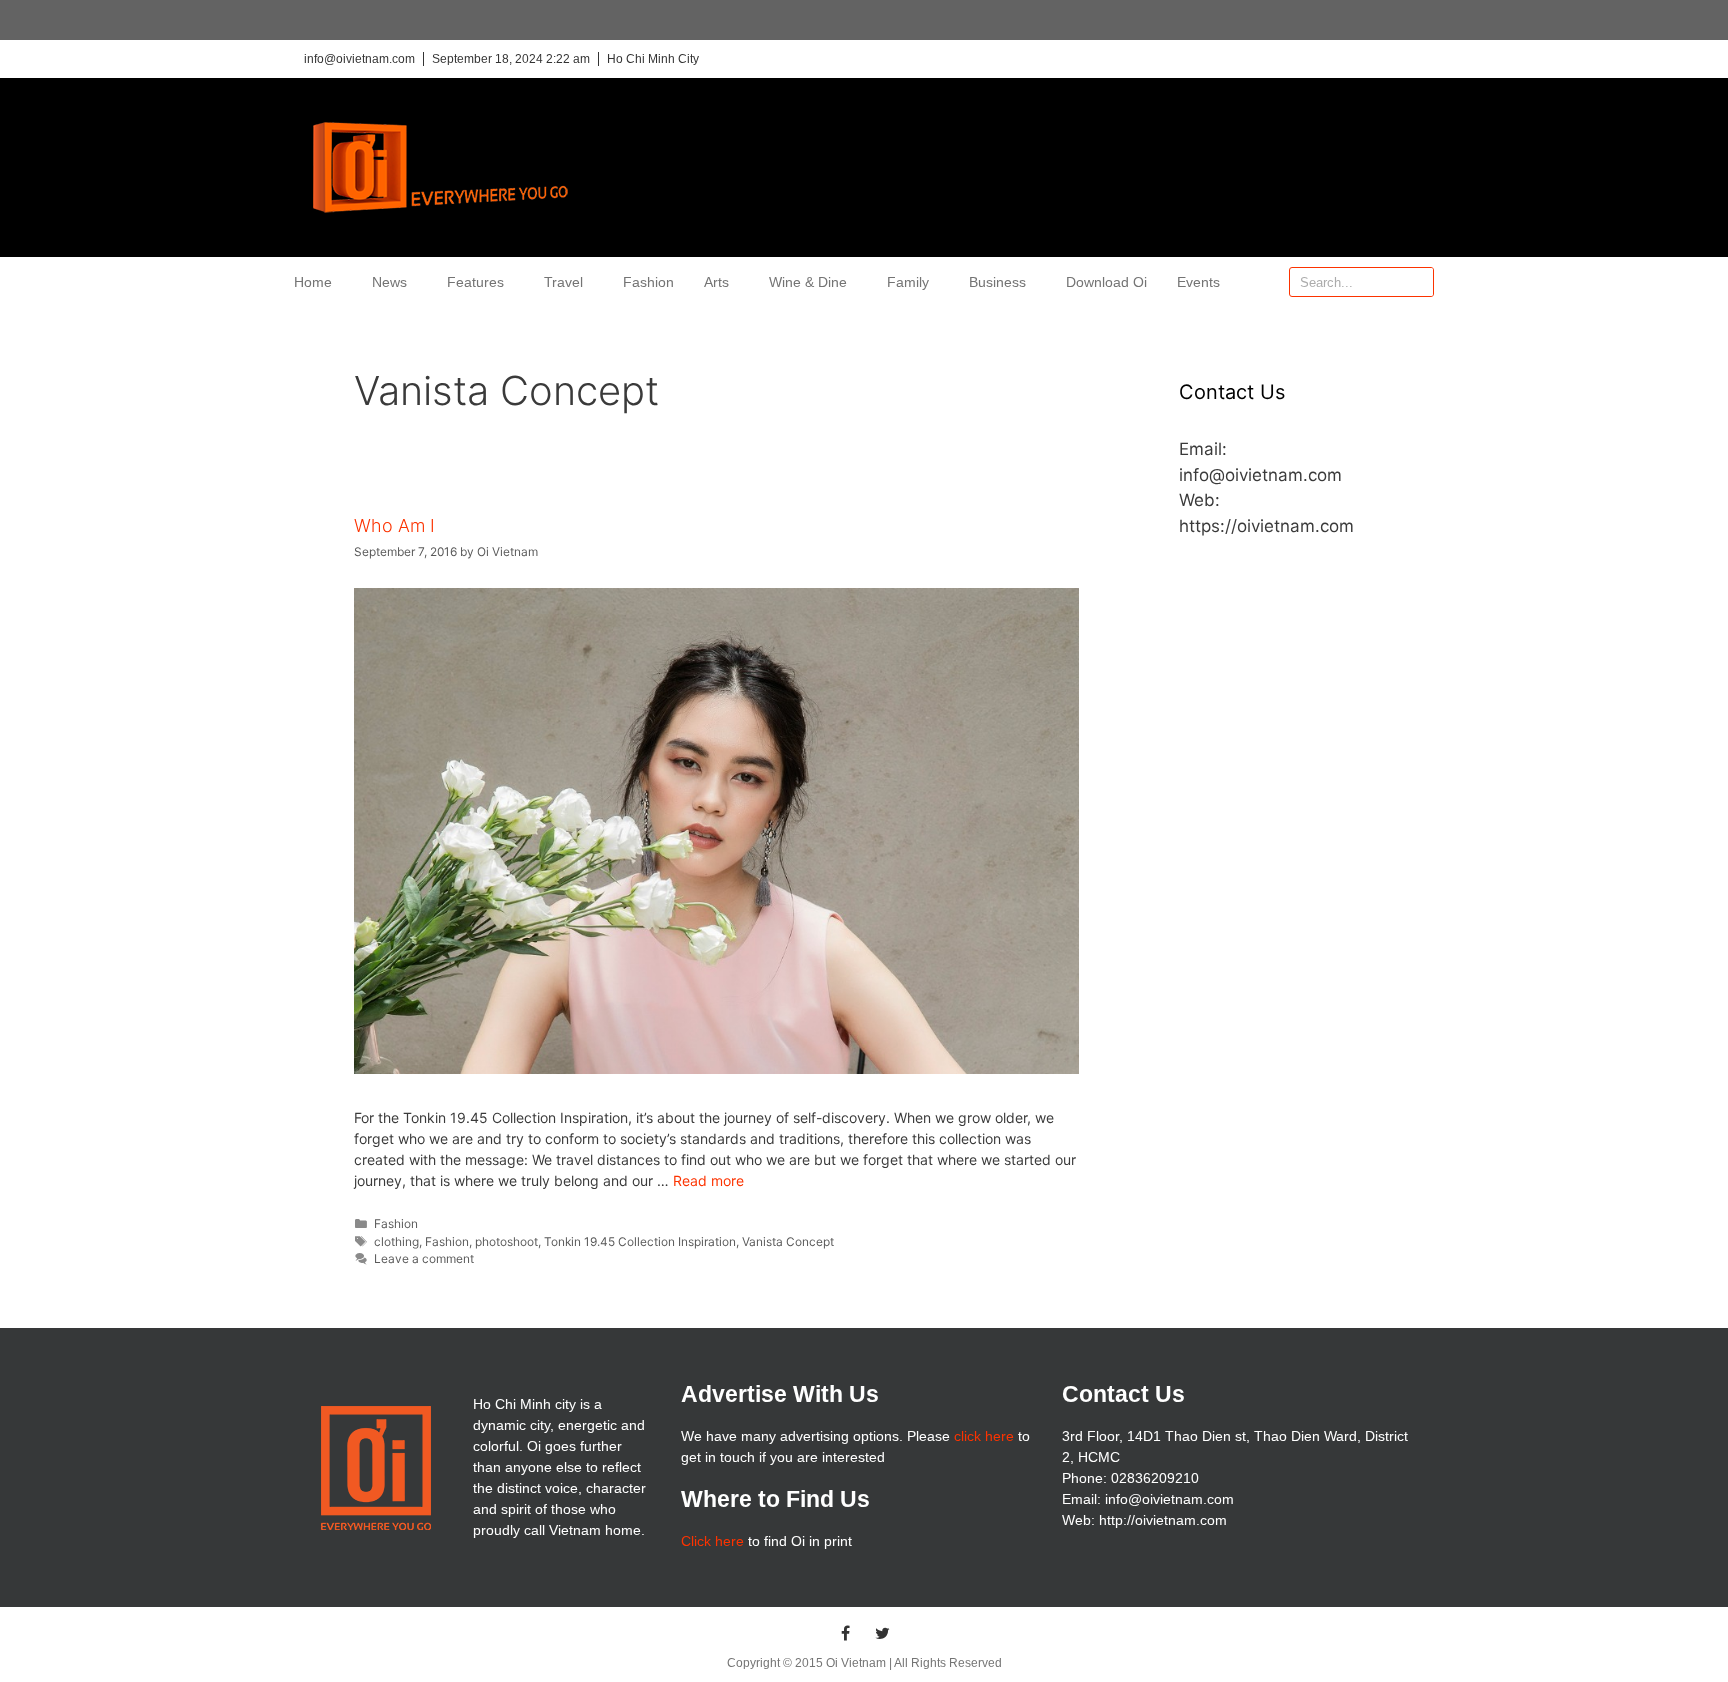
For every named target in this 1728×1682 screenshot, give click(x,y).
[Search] (1418, 282)
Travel (563, 282)
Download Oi (1106, 282)
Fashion (648, 282)
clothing (396, 1241)
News (389, 282)
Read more (708, 1180)
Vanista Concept (788, 1241)
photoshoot (506, 1241)
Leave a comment (424, 1258)
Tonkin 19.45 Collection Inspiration (640, 1241)
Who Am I (394, 525)
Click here (712, 1541)
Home (313, 282)
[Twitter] (883, 1633)
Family (908, 282)
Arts (716, 282)
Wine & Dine (808, 282)
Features (475, 282)
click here (984, 1436)
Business (997, 282)
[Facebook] (846, 1633)
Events (1198, 282)
